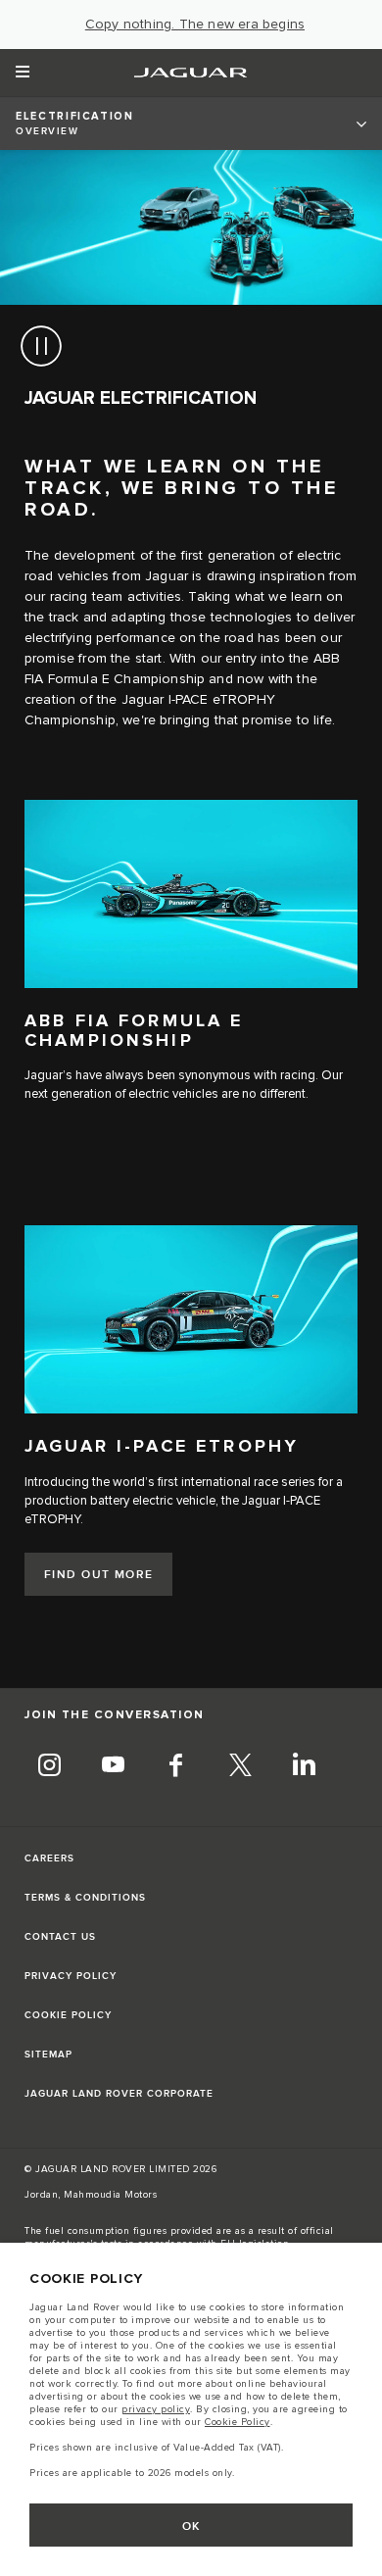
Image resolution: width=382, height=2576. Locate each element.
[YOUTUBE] (113, 1768)
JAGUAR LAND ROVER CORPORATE (119, 2094)
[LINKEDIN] (304, 1768)
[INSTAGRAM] (49, 1768)
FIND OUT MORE (99, 1575)
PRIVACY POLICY (71, 1976)
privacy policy (156, 2409)
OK (191, 2526)
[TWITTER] (240, 1768)
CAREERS (49, 1858)
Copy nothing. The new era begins (195, 25)
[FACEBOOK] (176, 1768)
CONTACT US (60, 1937)
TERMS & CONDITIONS (85, 1898)
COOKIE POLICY (68, 2015)
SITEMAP (48, 2055)
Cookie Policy (238, 2422)
